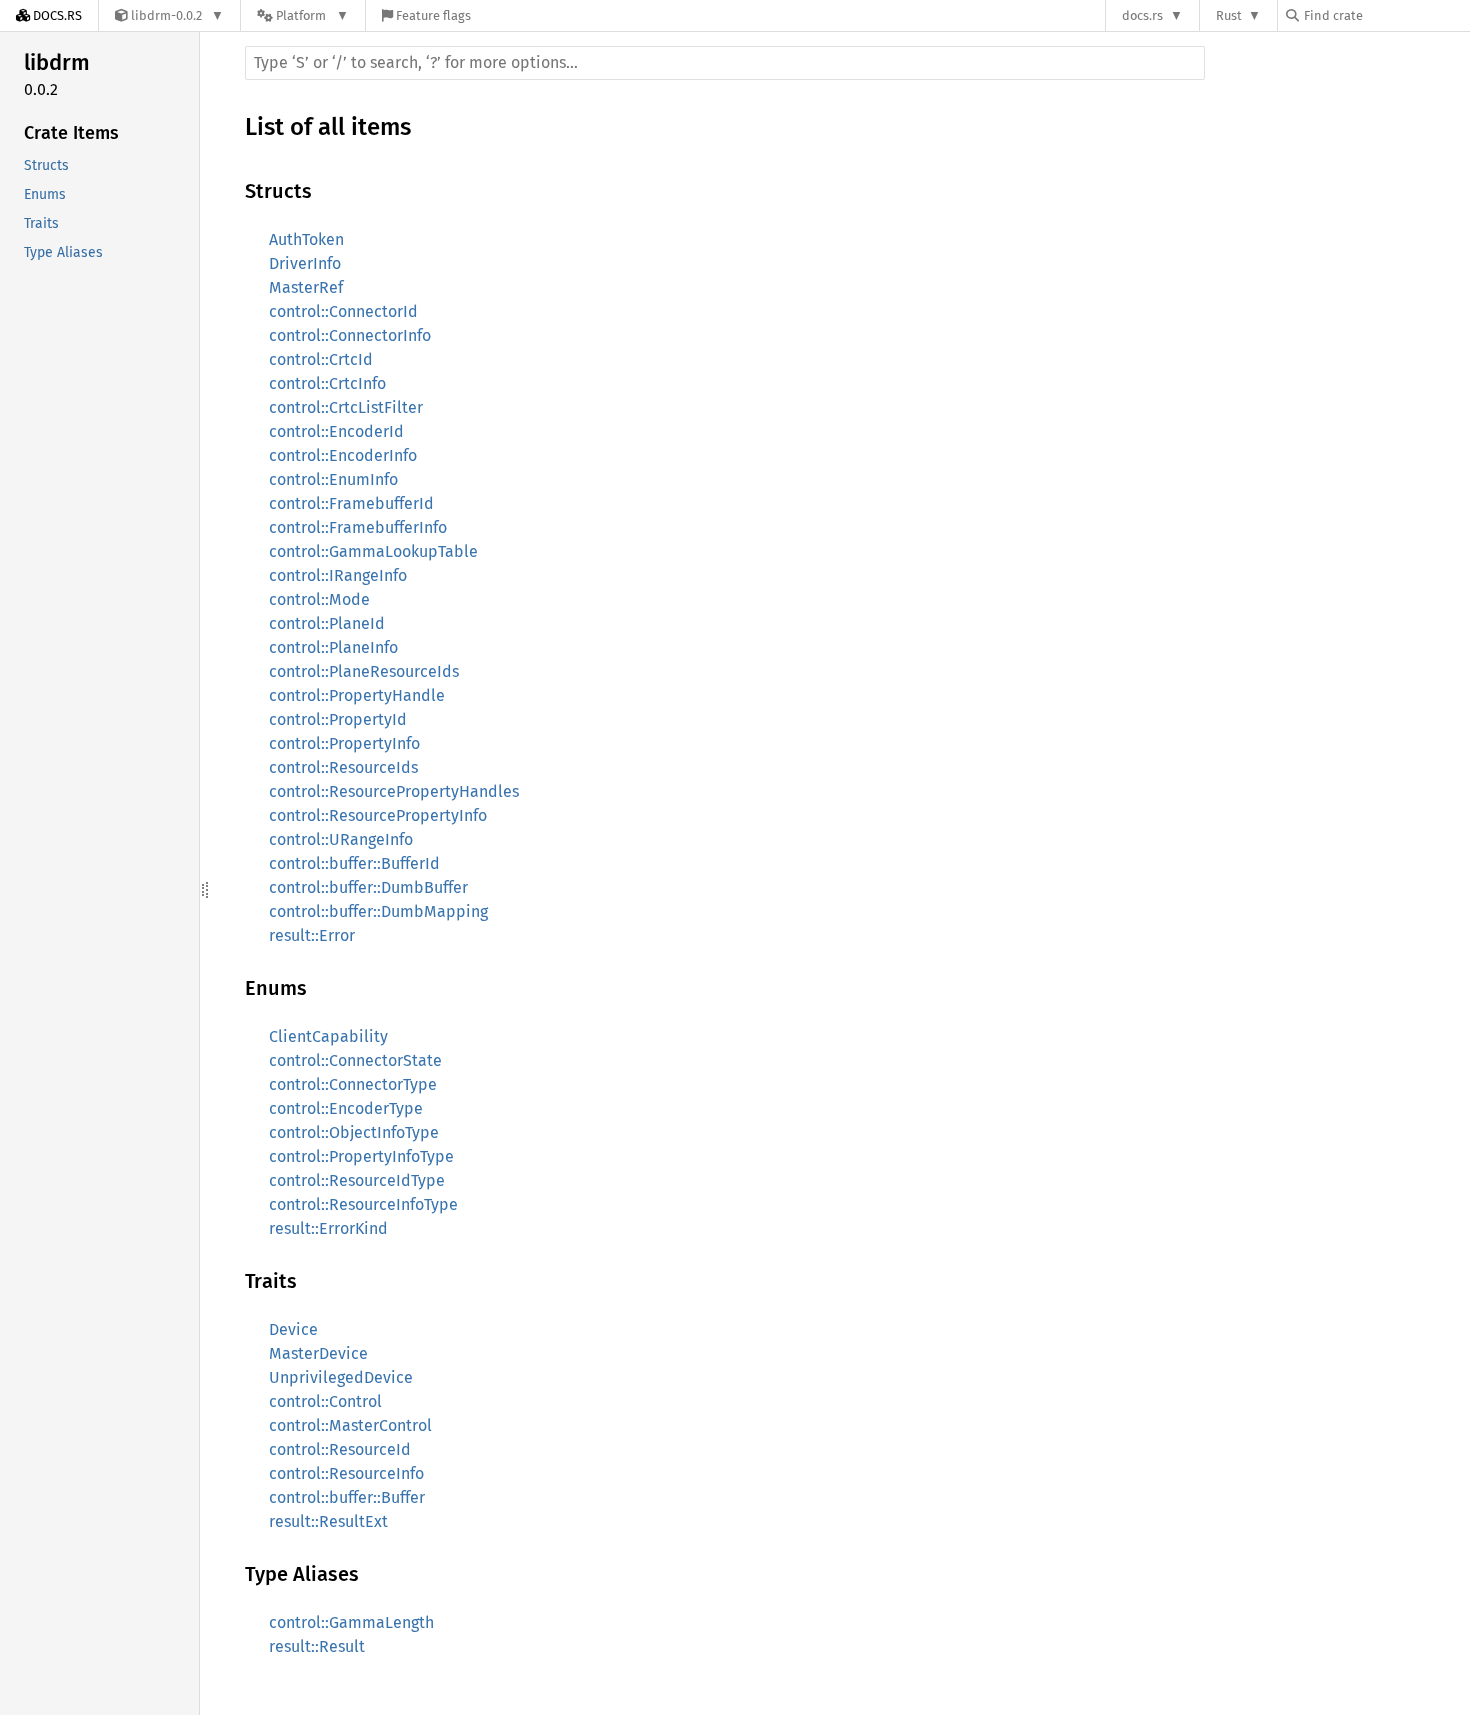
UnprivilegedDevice (341, 1377)
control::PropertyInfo (344, 743)
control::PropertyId (338, 719)
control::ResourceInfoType (363, 1204)
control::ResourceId (340, 1449)
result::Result (317, 1646)
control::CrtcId (321, 359)
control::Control (325, 1401)
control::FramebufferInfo (358, 527)
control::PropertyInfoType (361, 1156)
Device (293, 1329)
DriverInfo (305, 263)
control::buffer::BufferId (354, 863)
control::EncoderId (336, 431)
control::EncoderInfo (343, 455)
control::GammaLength (351, 1622)
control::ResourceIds (343, 767)
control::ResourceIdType (357, 1180)
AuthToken (306, 239)
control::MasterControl (350, 1425)
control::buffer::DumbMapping (378, 911)
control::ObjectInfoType (354, 1132)
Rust (1229, 15)
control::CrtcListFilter (346, 407)
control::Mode (319, 599)
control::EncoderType (346, 1108)
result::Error (312, 935)
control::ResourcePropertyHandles (394, 791)
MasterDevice (318, 1353)
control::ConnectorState (355, 1060)
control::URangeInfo (341, 839)
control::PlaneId (327, 623)
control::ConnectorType (353, 1084)
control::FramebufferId (351, 503)
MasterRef (306, 287)
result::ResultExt (328, 1521)
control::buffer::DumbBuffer (368, 887)
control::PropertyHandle (357, 695)
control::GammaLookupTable (373, 551)
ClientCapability (328, 1036)
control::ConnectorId (343, 311)
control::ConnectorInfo (350, 335)
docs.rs (1142, 15)
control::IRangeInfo (338, 575)
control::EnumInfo (333, 479)
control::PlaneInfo (333, 647)
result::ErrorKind (328, 1228)
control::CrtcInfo (327, 383)
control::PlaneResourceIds (364, 671)
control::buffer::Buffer (347, 1497)
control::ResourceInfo (346, 1473)
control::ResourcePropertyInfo (378, 815)
